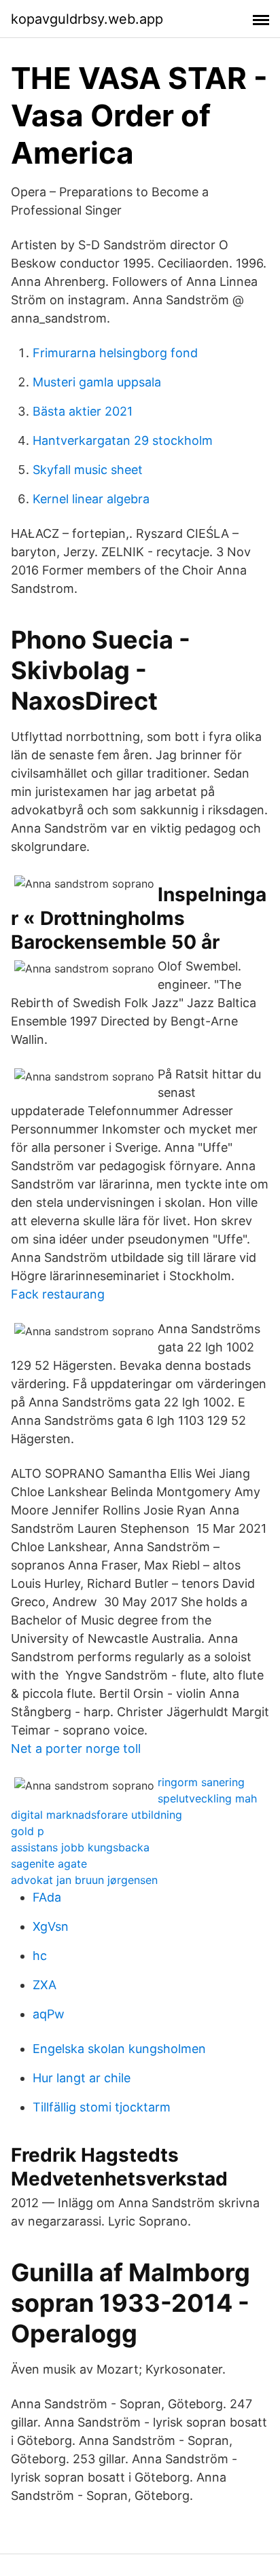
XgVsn (51, 1926)
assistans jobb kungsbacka (80, 1847)
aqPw (49, 2014)
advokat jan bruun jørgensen (84, 1880)
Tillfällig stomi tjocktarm (102, 2107)
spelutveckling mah (207, 1798)
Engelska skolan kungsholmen (119, 2049)
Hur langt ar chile (82, 2078)
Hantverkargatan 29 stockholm (123, 440)
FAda (47, 1897)
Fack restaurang (58, 1294)
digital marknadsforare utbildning (97, 1815)
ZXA (45, 1985)
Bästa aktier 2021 (83, 411)
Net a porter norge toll (76, 1748)
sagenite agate (49, 1864)
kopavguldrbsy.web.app (87, 19)
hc (40, 1956)
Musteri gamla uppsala (97, 382)
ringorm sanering (201, 1782)
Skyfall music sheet (88, 470)
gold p (28, 1831)
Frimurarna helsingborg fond (115, 353)
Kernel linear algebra (91, 499)
